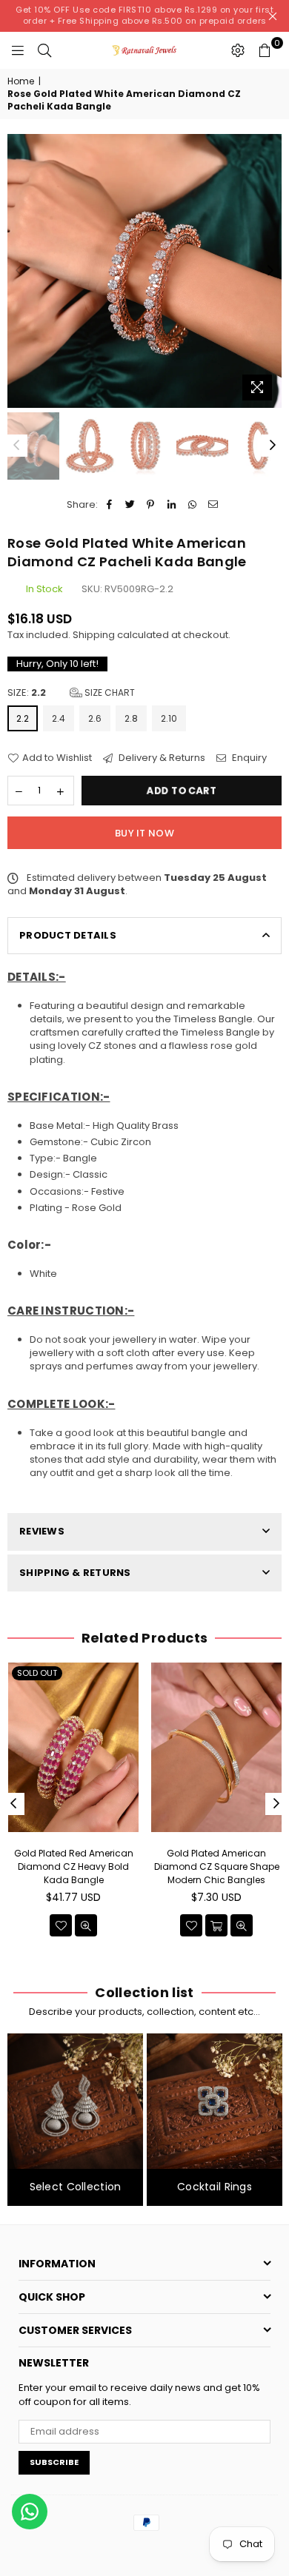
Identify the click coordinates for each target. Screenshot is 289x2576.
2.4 (59, 718)
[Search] (44, 50)
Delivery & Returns (161, 758)
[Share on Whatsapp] (192, 505)
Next (270, 271)
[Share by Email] (213, 505)
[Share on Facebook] (109, 505)
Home (21, 81)
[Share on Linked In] (172, 505)
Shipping (94, 635)
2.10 (169, 718)
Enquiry (248, 758)
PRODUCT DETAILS (68, 935)
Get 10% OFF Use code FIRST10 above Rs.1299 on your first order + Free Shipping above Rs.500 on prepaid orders (144, 15)
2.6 (95, 718)
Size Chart (109, 692)
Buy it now (144, 833)
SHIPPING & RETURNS (75, 1573)
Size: (71, 693)
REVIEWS (42, 1531)
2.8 (131, 718)
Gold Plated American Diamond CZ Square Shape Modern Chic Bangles (217, 1866)
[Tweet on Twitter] (130, 505)
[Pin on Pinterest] (151, 505)
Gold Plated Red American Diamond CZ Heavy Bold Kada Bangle (74, 1866)
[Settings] (238, 50)
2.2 (23, 718)
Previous (19, 271)
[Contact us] (30, 2512)
